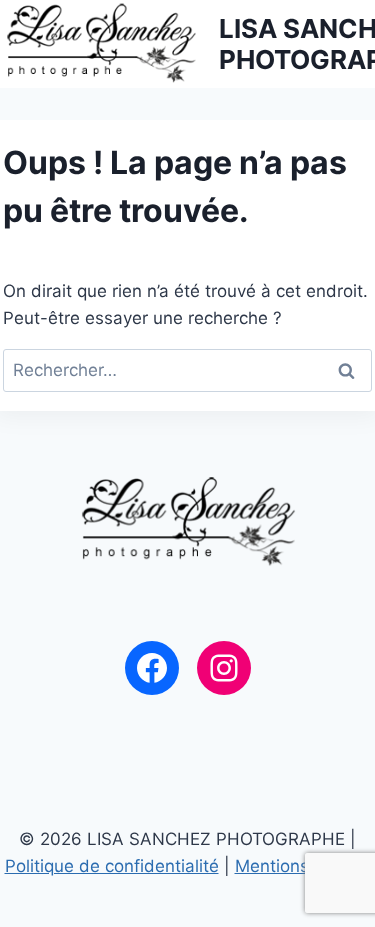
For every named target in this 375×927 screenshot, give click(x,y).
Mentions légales (303, 866)
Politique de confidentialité (112, 866)
